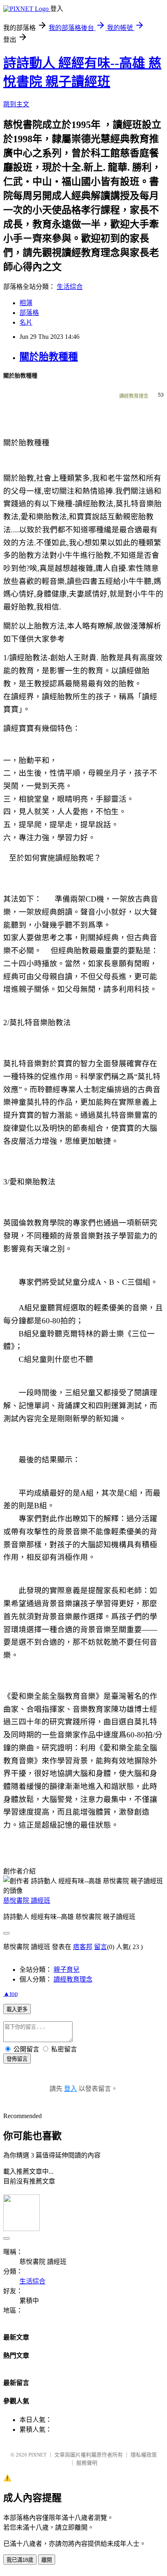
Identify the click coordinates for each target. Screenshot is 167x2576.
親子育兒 (66, 1970)
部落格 (29, 313)
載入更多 (17, 2009)
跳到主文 (16, 104)
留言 (101, 1947)
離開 (47, 2560)
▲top (11, 1994)
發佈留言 (17, 2059)
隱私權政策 (144, 2455)
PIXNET (37, 2455)
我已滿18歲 (20, 2560)
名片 (26, 322)
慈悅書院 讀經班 (27, 1901)
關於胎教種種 (49, 357)
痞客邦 (83, 1947)
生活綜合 (70, 287)
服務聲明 (87, 2463)
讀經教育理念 (134, 396)
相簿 (26, 303)
